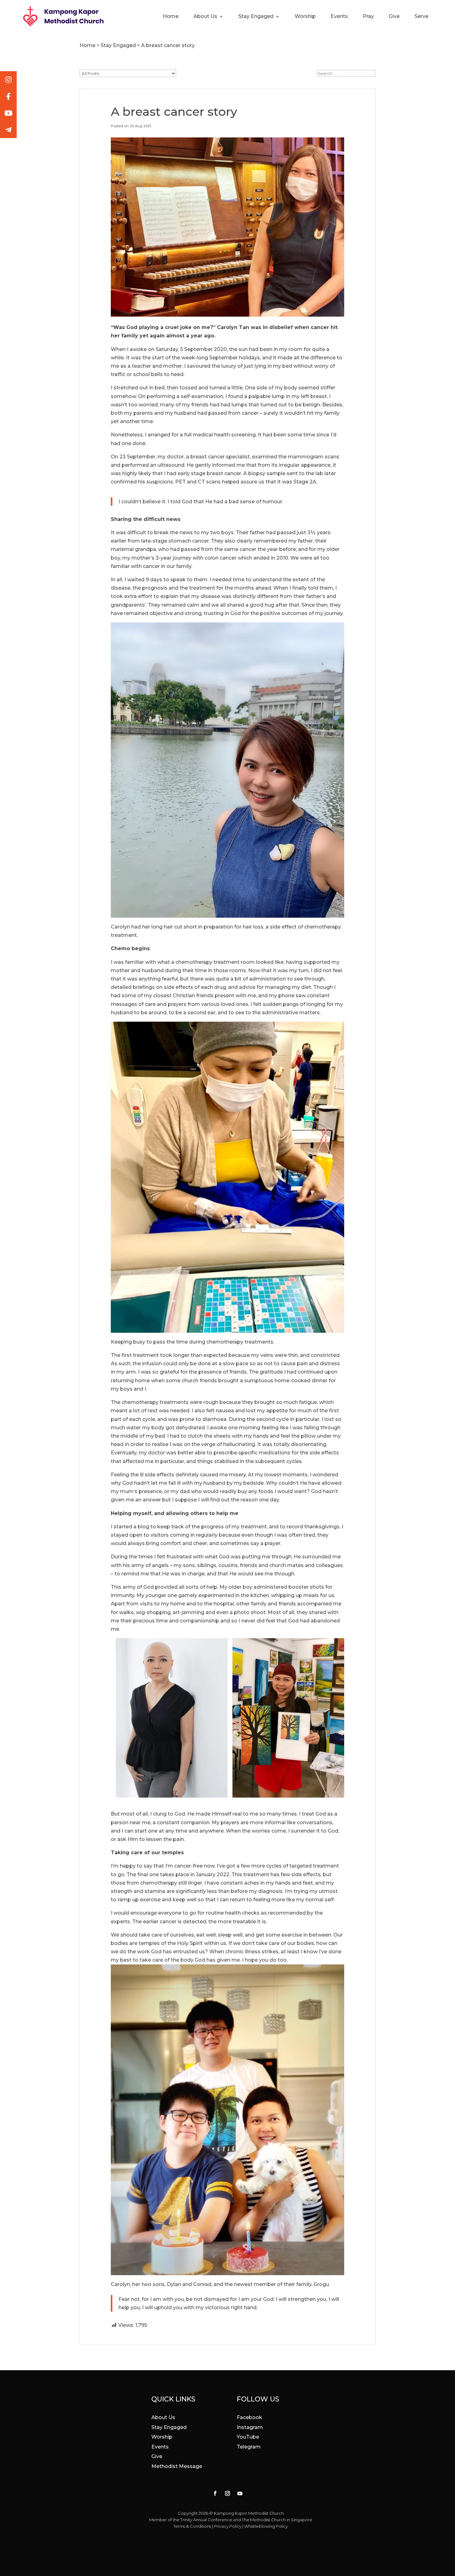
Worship (305, 17)
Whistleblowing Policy (266, 2526)
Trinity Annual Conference (206, 2520)
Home (171, 17)
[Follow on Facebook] (215, 2493)
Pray (368, 17)
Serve (421, 17)
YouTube (248, 2437)
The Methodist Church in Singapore (277, 2520)
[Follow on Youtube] (240, 2493)
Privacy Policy (228, 2526)
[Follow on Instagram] (227, 2493)
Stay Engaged (256, 17)
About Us (205, 17)
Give (394, 17)
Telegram (249, 2447)
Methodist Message (177, 2466)
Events (339, 17)
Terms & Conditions (192, 2526)
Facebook (249, 2417)
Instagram (250, 2427)
